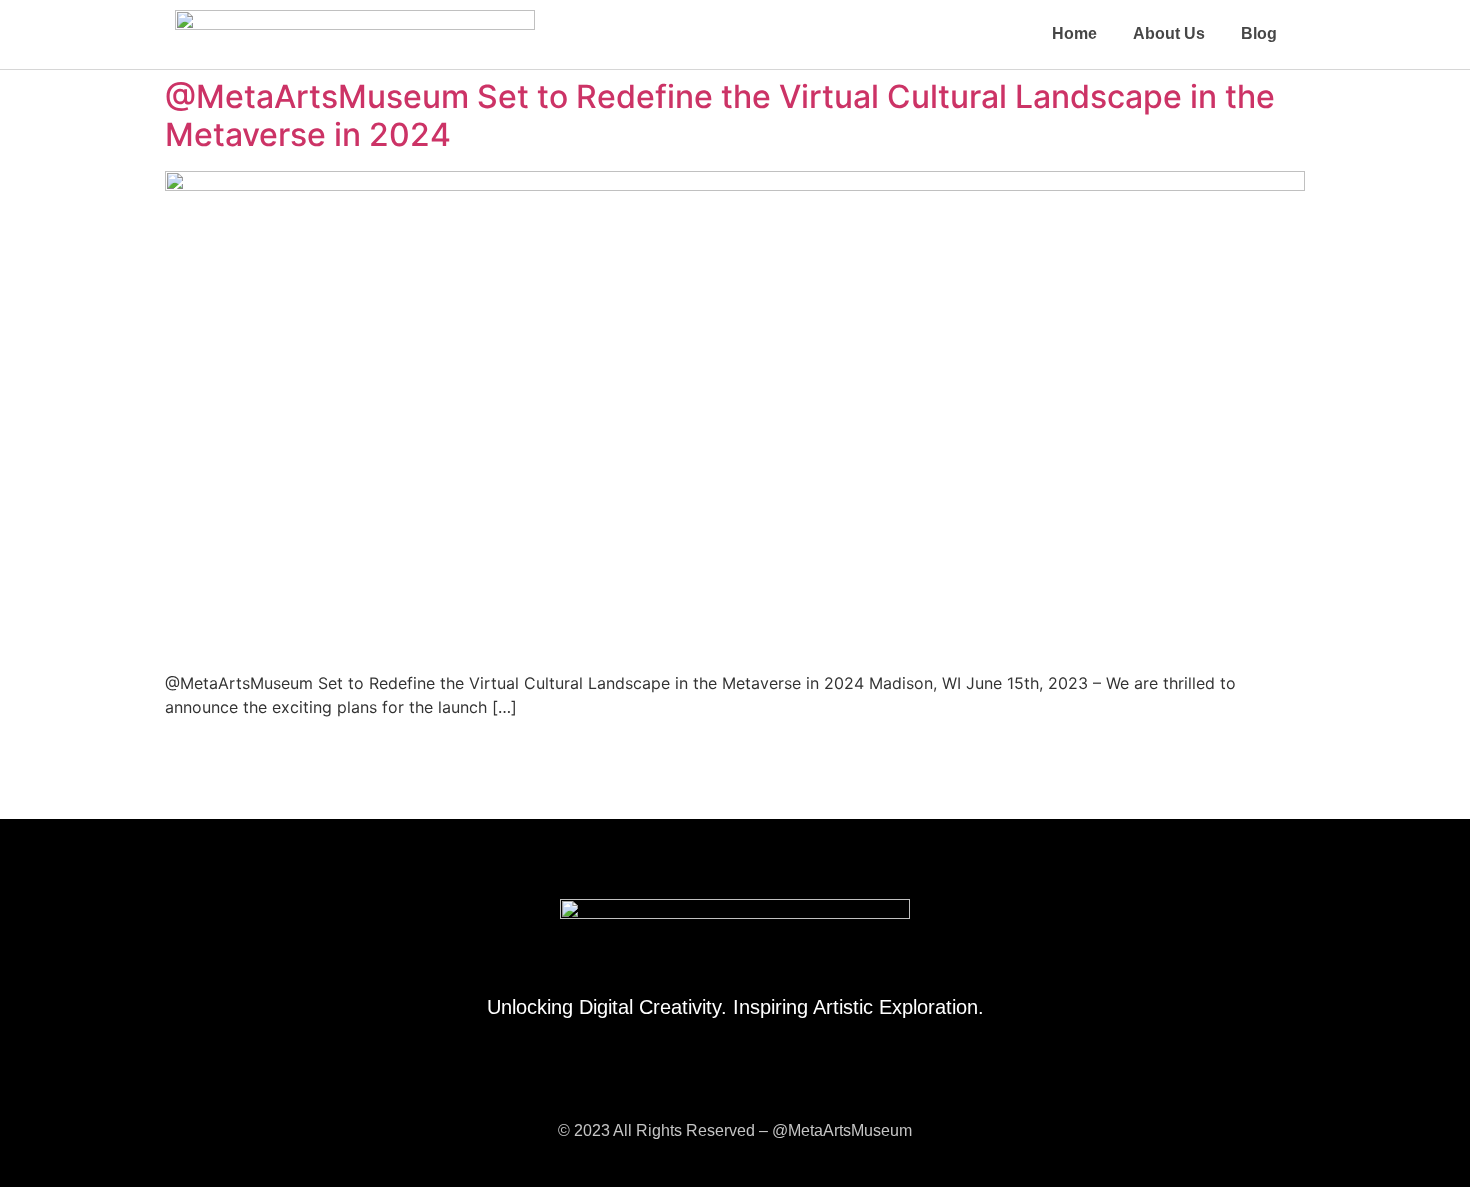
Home (1074, 33)
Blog (1259, 33)
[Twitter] (758, 1079)
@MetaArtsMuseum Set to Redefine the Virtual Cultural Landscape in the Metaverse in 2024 (720, 115)
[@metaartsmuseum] (713, 1079)
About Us (1169, 33)
